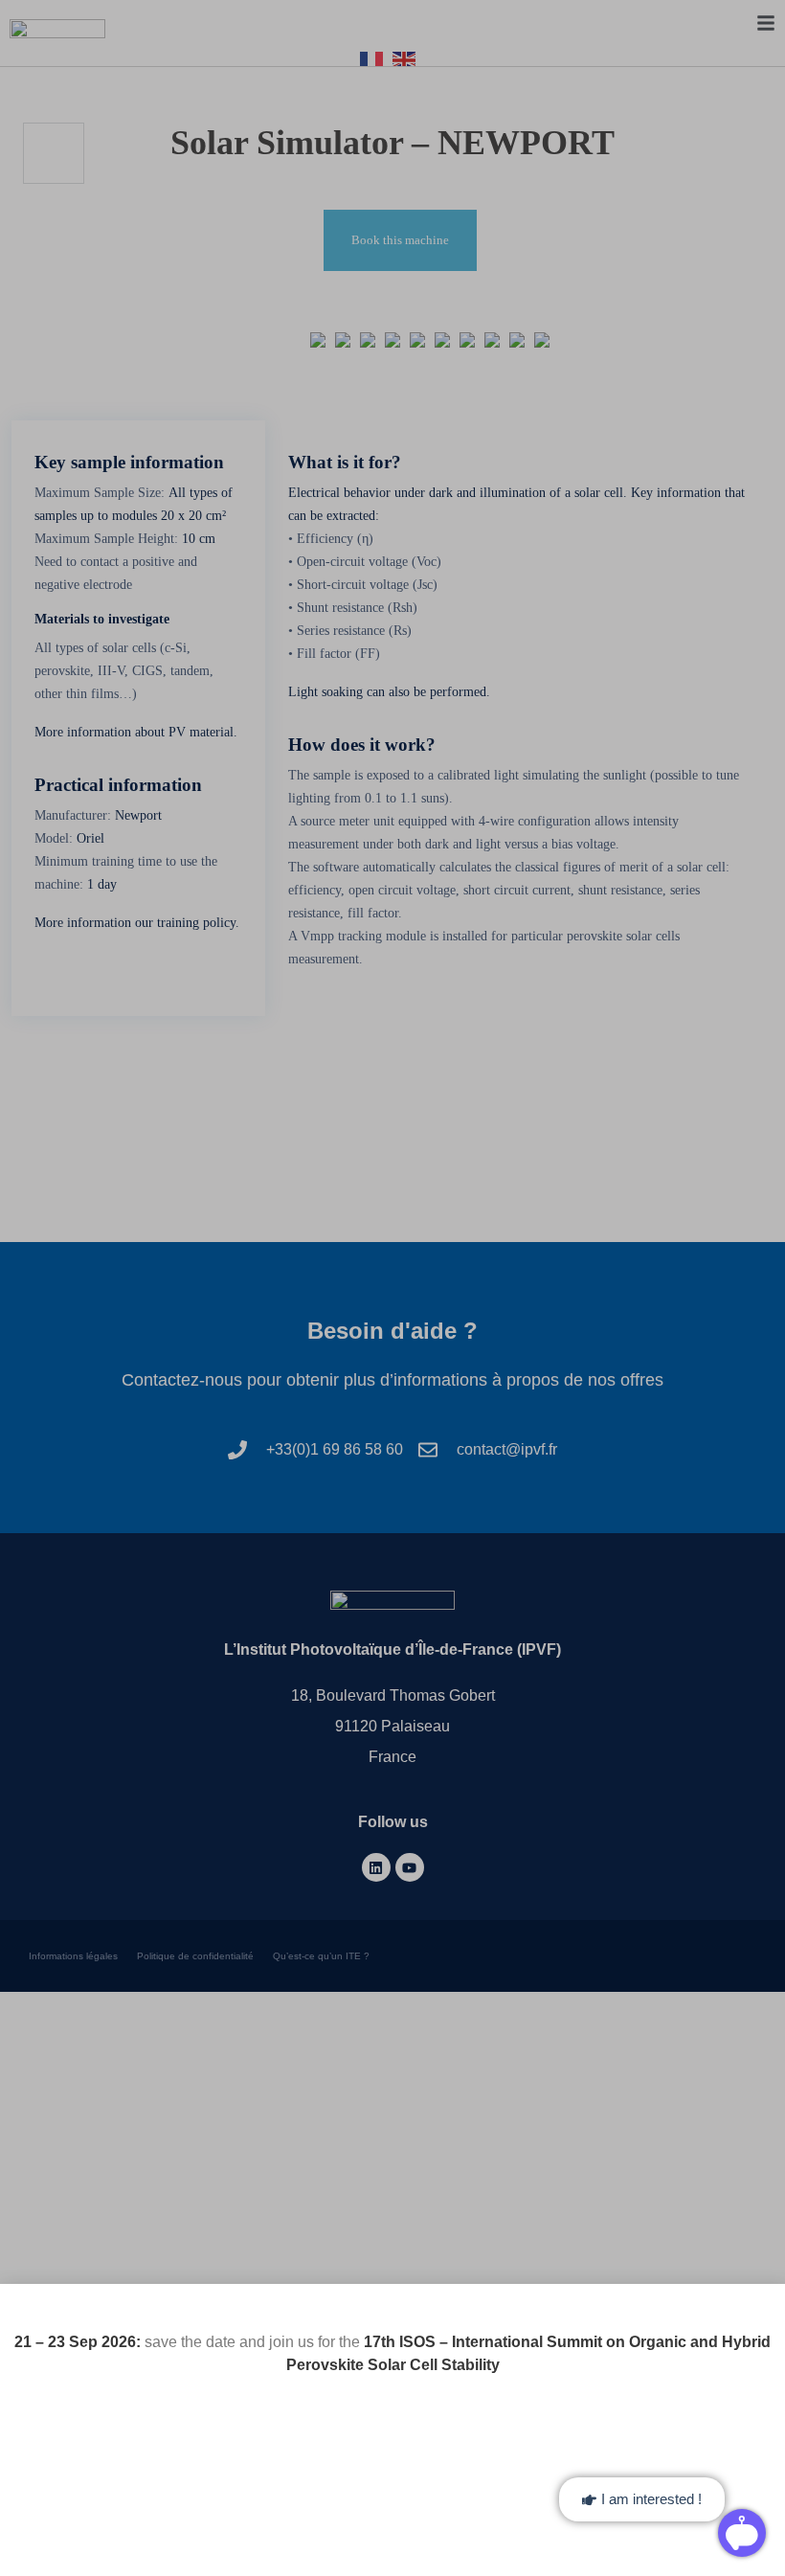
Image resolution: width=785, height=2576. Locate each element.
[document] (392, 1288)
